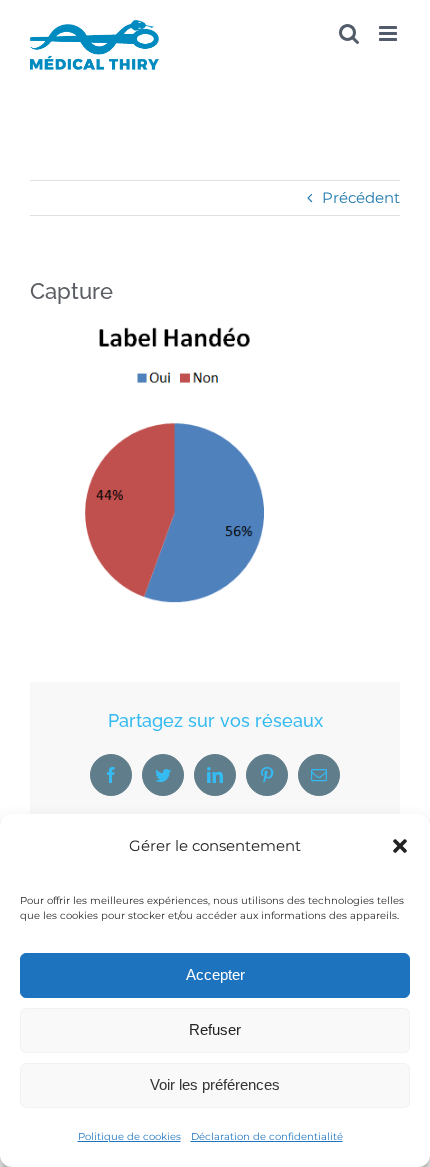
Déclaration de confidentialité (267, 1136)
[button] (400, 846)
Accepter (215, 974)
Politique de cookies (129, 1136)
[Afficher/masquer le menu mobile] (389, 33)
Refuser (215, 1029)
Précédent (361, 197)
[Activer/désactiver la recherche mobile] (349, 33)
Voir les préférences (215, 1084)
